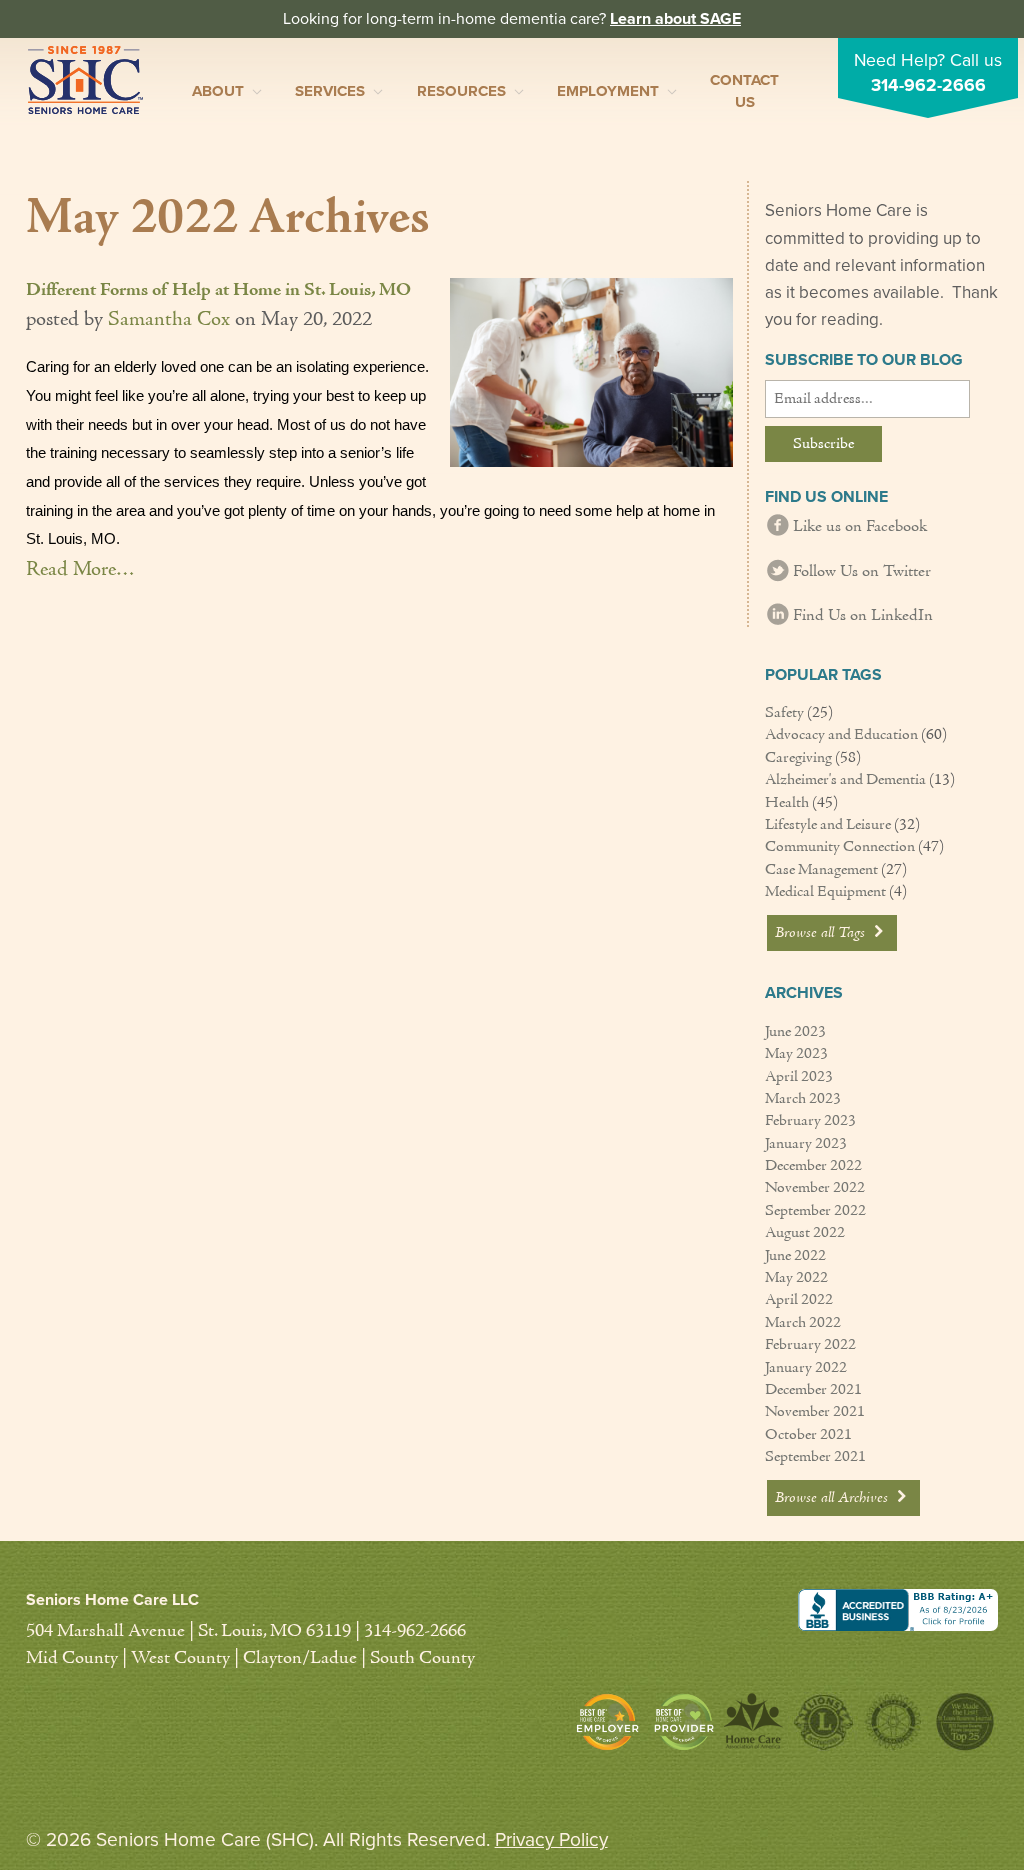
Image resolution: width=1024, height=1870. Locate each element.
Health (787, 803)
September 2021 (815, 1457)
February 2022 (810, 1345)
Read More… (80, 570)
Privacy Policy (551, 1839)
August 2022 (805, 1233)
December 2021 (813, 1390)
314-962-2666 (928, 85)
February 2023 (810, 1121)
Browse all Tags (822, 933)
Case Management (821, 870)
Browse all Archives (833, 1498)
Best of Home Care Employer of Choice (612, 1722)
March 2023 (803, 1099)
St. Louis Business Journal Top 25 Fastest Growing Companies (963, 1721)
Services (330, 91)
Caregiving (798, 758)
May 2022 (796, 1278)
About (218, 91)
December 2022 (813, 1166)
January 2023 (806, 1144)
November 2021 (815, 1412)
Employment (608, 91)
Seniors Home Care (85, 80)
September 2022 (815, 1211)
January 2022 (806, 1368)
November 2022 (815, 1188)
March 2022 (803, 1323)
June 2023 (795, 1032)
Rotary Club (893, 1721)
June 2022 (795, 1256)
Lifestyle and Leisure (828, 825)
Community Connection (840, 847)
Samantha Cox (169, 320)
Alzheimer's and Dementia (845, 780)
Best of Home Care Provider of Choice (684, 1722)
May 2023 (796, 1054)
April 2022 (799, 1300)
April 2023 (799, 1077)
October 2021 (808, 1435)
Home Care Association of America (753, 1721)
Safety (784, 713)
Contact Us (744, 90)
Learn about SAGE (675, 19)
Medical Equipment (825, 892)
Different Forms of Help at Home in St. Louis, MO (218, 290)
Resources (461, 91)
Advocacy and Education (841, 735)
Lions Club (823, 1721)
